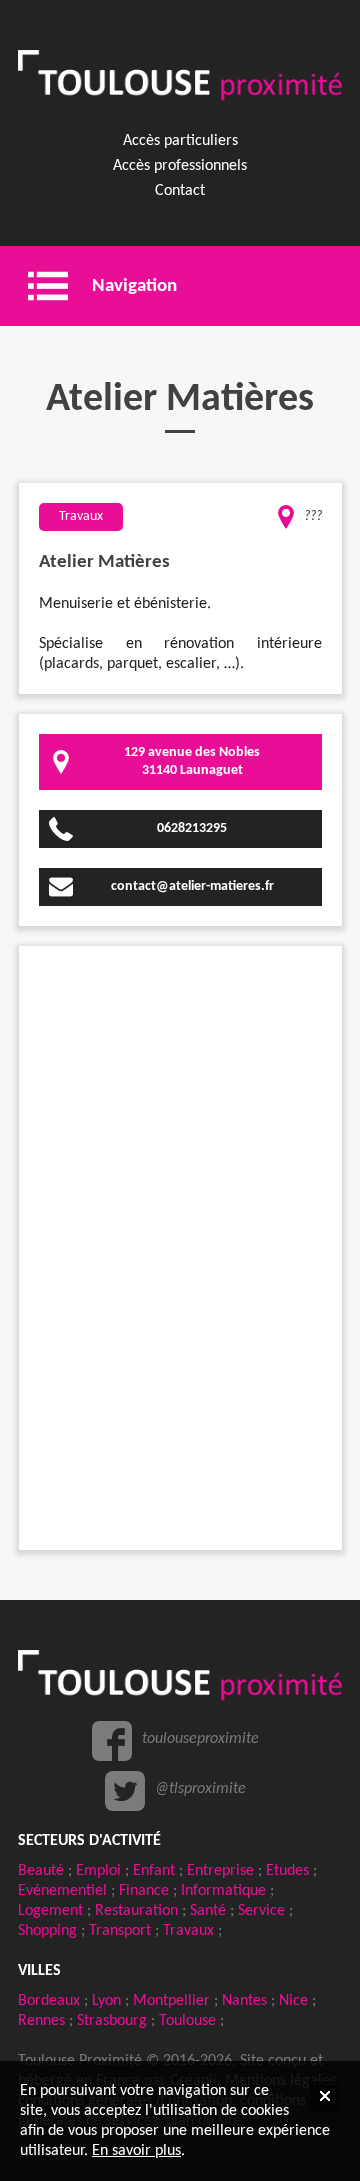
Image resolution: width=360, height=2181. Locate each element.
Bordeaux (49, 2001)
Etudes (287, 1871)
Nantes (244, 2001)
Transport (120, 1931)
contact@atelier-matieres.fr (192, 886)
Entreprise (220, 1871)
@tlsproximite (200, 1789)
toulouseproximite (200, 1739)
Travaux (188, 1931)
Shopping (47, 1931)
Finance (144, 1891)
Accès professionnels (180, 166)
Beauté (41, 1871)
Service (261, 1911)
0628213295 (192, 828)
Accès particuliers (180, 141)
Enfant (154, 1871)
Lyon (106, 2001)
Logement (50, 1911)
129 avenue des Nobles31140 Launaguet (192, 761)
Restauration (136, 1911)
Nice (293, 2001)
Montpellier (171, 2001)
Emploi (98, 1871)
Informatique (223, 1891)
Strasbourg (112, 2021)
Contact (180, 191)
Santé (208, 1911)
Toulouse (187, 2021)
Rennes (41, 2021)
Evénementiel (62, 1891)
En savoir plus (136, 2151)
